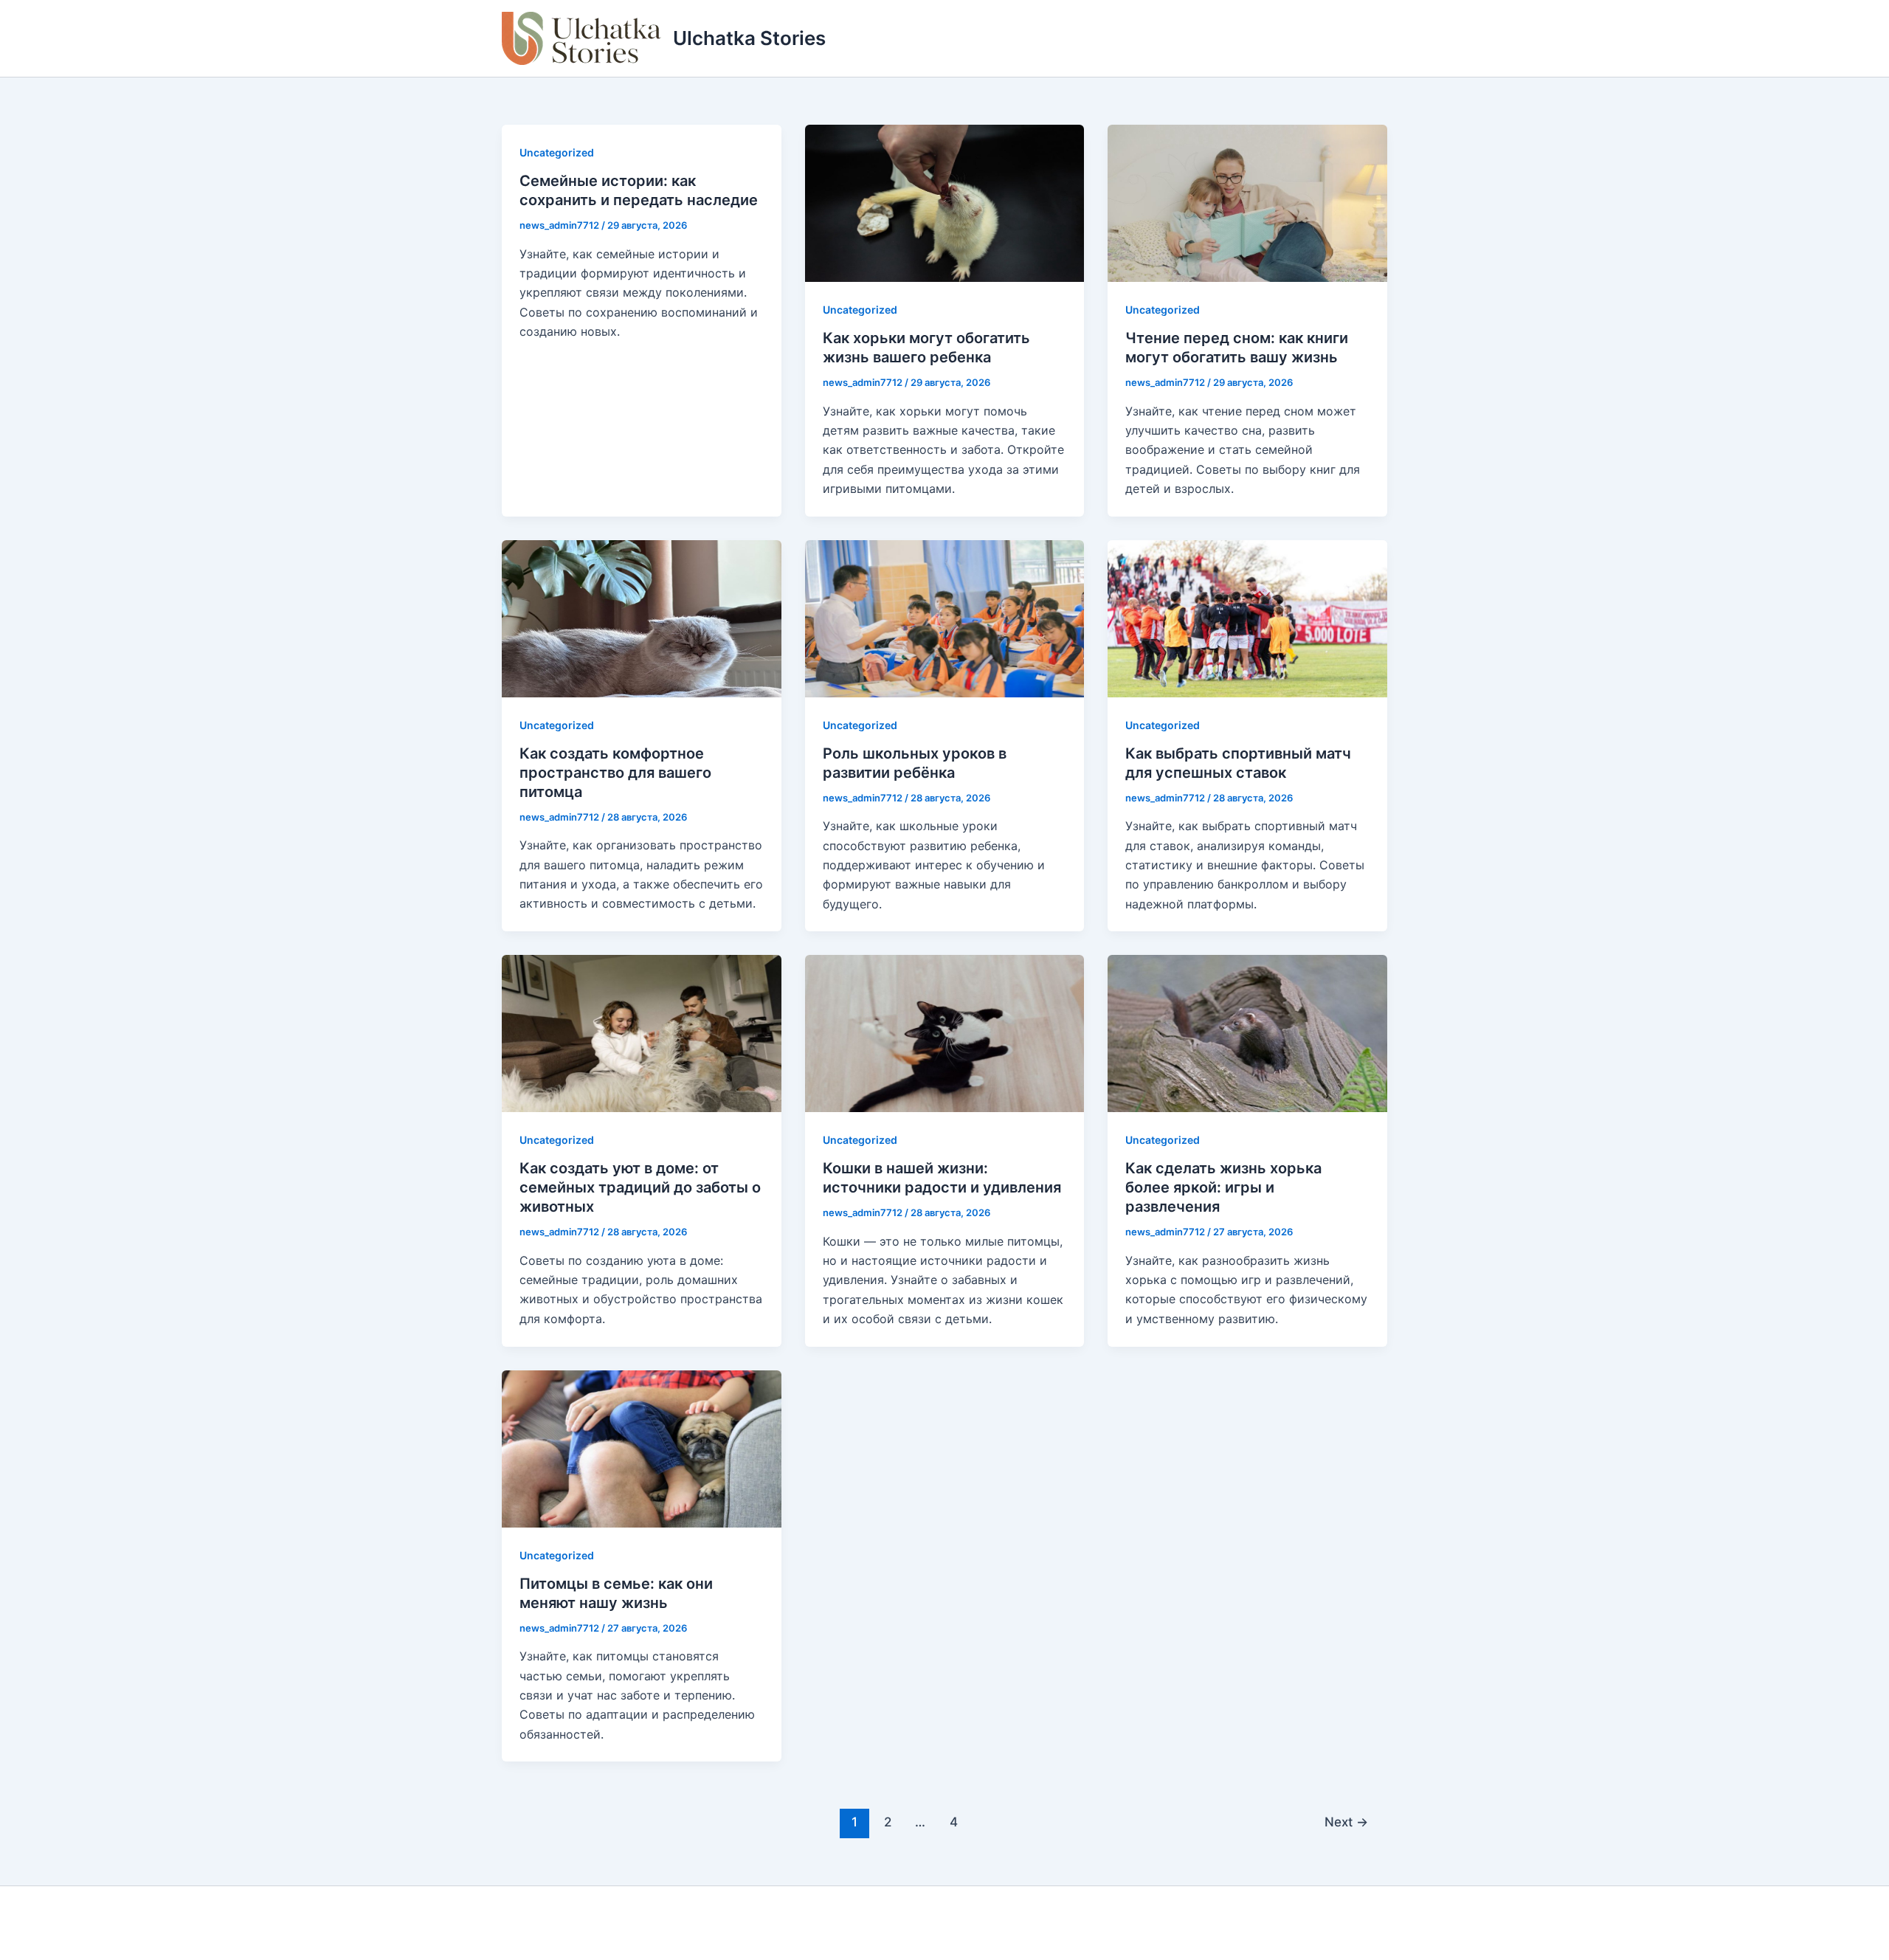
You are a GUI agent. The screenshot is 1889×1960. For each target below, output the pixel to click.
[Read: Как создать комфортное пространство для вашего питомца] (642, 617)
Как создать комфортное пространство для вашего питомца (615, 773)
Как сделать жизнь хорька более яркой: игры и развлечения (1223, 1187)
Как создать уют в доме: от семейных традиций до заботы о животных (640, 1187)
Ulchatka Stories (749, 38)
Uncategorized (557, 152)
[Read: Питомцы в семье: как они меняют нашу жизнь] (642, 1447)
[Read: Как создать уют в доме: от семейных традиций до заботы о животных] (642, 1032)
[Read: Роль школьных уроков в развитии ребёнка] (945, 617)
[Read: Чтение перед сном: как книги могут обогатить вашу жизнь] (1247, 202)
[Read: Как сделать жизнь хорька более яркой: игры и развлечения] (1247, 1032)
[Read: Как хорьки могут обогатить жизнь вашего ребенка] (945, 202)
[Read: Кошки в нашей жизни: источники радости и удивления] (945, 1032)
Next (1346, 1822)
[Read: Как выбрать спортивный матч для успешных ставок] (1247, 617)
